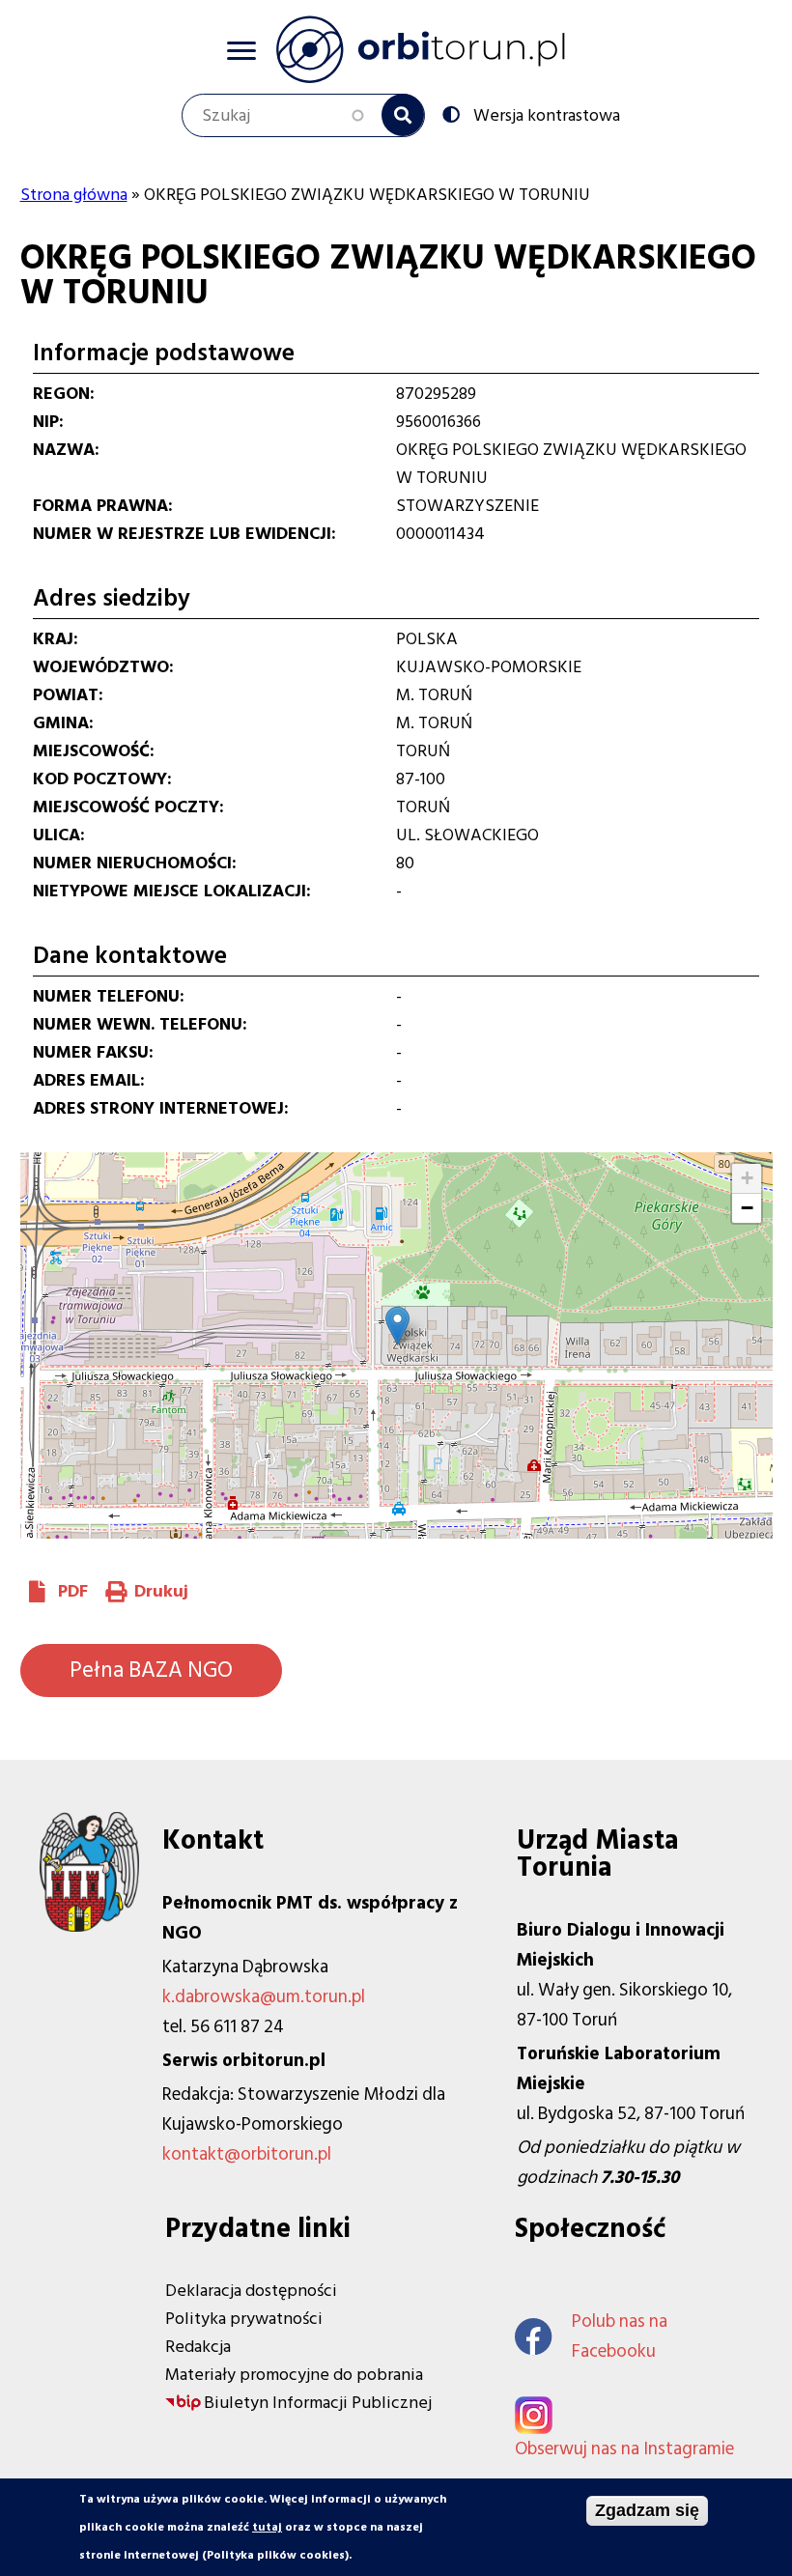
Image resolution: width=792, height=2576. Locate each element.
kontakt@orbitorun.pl (247, 2154)
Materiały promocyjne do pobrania (294, 2375)
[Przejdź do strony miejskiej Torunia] (89, 1926)
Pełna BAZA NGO (151, 1670)
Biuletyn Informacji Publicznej (318, 2403)
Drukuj (161, 1591)
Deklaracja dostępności (251, 2291)
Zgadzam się (647, 2510)
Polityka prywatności (244, 2319)
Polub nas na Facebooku (620, 2336)
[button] (397, 1326)
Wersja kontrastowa (547, 114)
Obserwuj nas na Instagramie (624, 2449)
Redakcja (198, 2347)
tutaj (267, 2527)
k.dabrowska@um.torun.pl (264, 1997)
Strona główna (74, 195)
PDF (73, 1591)
